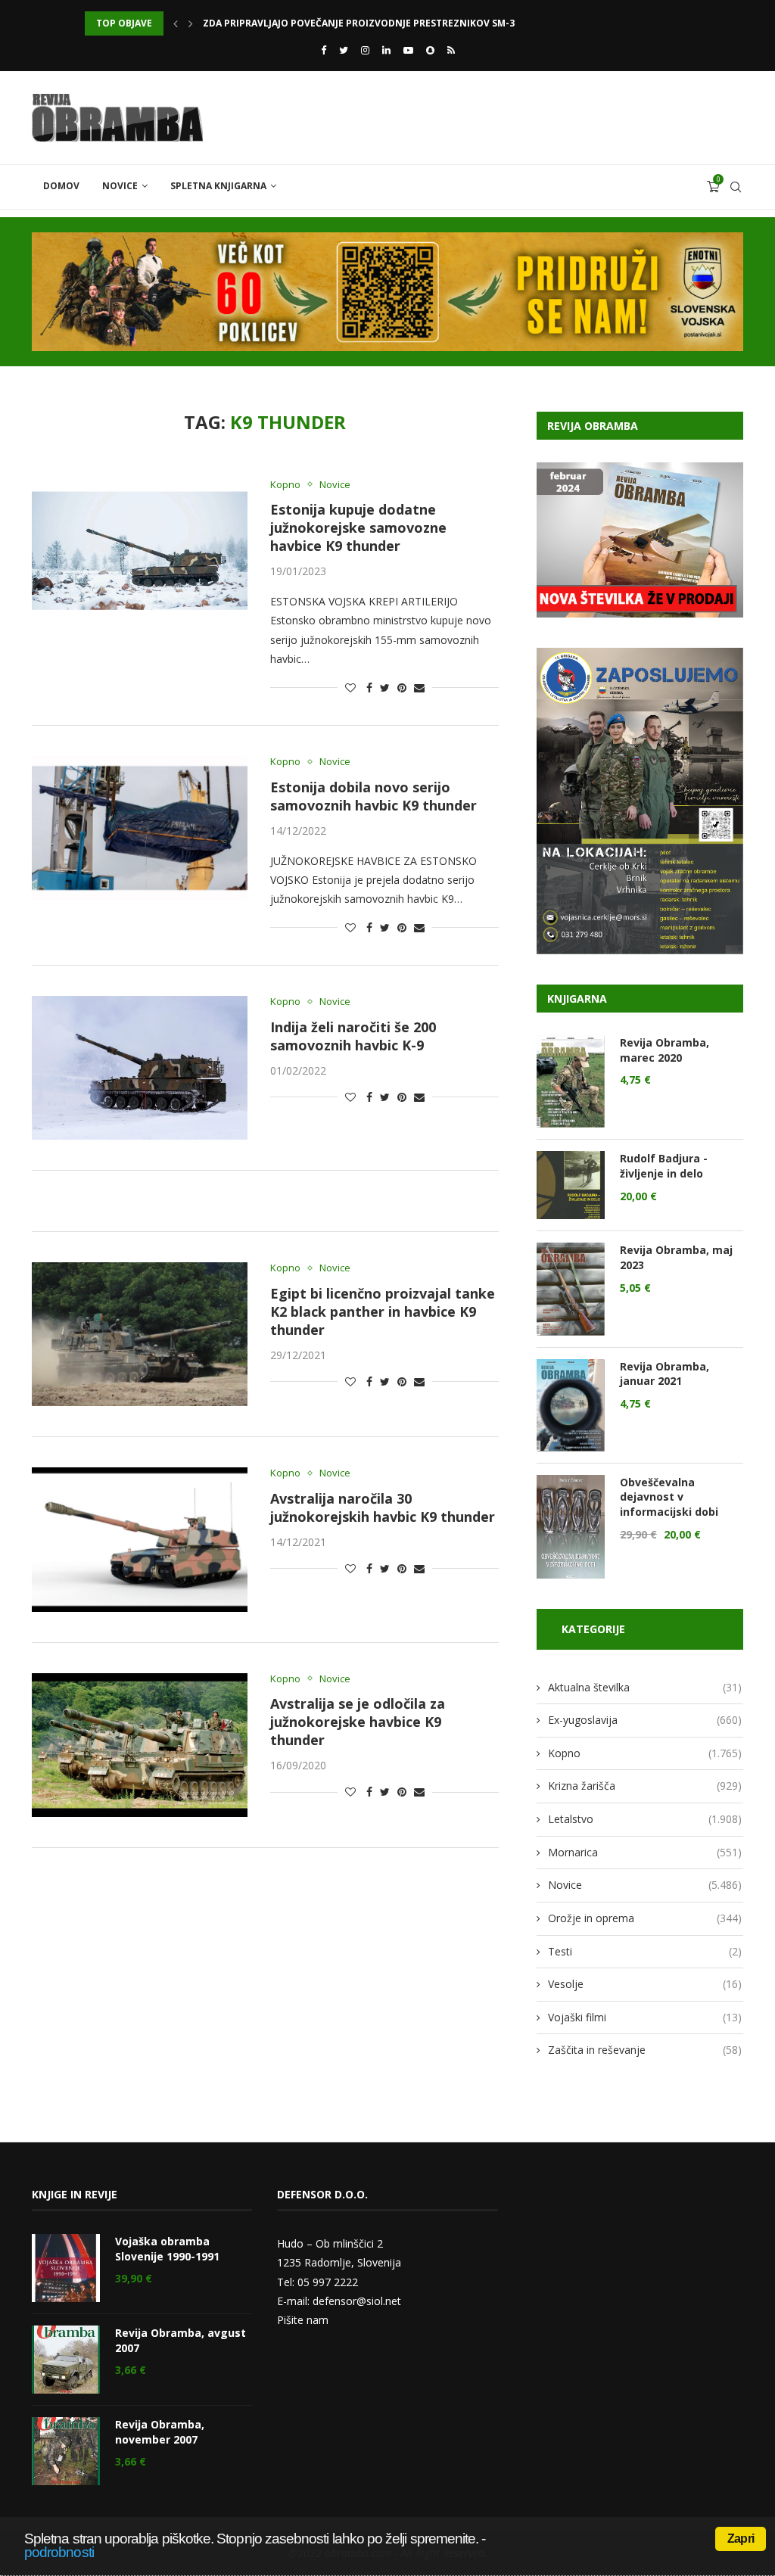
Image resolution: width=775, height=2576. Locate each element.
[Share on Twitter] (385, 688)
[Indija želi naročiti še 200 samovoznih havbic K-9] (140, 1068)
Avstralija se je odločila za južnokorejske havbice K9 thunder (358, 1722)
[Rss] (451, 50)
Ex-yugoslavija (645, 1720)
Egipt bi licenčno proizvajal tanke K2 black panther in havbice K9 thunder (383, 1311)
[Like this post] (350, 688)
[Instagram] (365, 50)
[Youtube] (408, 50)
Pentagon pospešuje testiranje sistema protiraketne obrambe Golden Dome (401, 23)
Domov (61, 186)
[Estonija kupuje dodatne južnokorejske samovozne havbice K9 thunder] (140, 551)
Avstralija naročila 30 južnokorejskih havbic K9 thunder (383, 1507)
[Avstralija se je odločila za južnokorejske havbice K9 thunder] (140, 1745)
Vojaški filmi (645, 2017)
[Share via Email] (419, 688)
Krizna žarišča (645, 1786)
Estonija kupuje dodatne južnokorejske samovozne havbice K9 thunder (358, 527)
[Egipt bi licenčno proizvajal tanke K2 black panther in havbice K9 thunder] (140, 1334)
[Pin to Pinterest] (402, 688)
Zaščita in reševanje (645, 2050)
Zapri (741, 2539)
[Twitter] (344, 50)
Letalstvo (645, 1819)
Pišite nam (303, 2320)
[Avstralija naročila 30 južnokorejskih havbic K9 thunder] (140, 1539)
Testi (645, 1951)
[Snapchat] (430, 50)
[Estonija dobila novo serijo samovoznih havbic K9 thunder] (140, 828)
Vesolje (645, 1984)
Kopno (285, 485)
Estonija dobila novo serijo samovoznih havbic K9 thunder (373, 796)
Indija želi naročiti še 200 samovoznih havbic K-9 (353, 1036)
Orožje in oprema (645, 1918)
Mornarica (645, 1852)
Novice (120, 186)
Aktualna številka (645, 1687)
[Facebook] (324, 50)
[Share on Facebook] (369, 688)
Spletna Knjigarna (218, 186)
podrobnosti (59, 2552)
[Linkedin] (386, 50)
